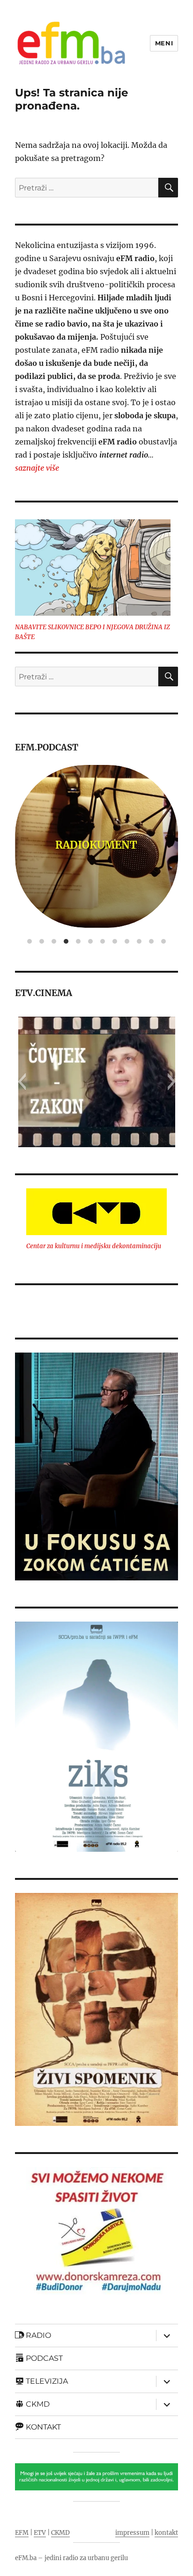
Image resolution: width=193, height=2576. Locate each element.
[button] (22, 1082)
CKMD (60, 2533)
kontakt (166, 2533)
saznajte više (37, 468)
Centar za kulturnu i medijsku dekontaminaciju (94, 1246)
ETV (40, 2533)
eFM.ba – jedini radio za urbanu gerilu (71, 2558)
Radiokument (96, 845)
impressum (132, 2533)
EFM (22, 2533)
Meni (164, 43)
